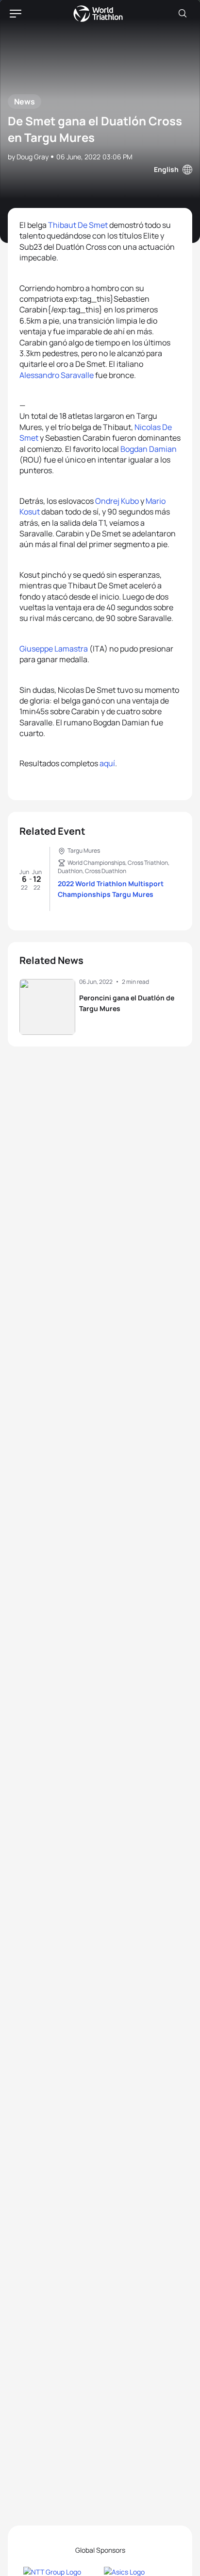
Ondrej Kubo (117, 501)
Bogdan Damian (149, 449)
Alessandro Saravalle (57, 375)
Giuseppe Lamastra (54, 649)
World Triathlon (98, 14)
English (166, 169)
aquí (107, 763)
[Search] (183, 14)
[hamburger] (16, 14)
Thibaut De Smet (78, 225)
